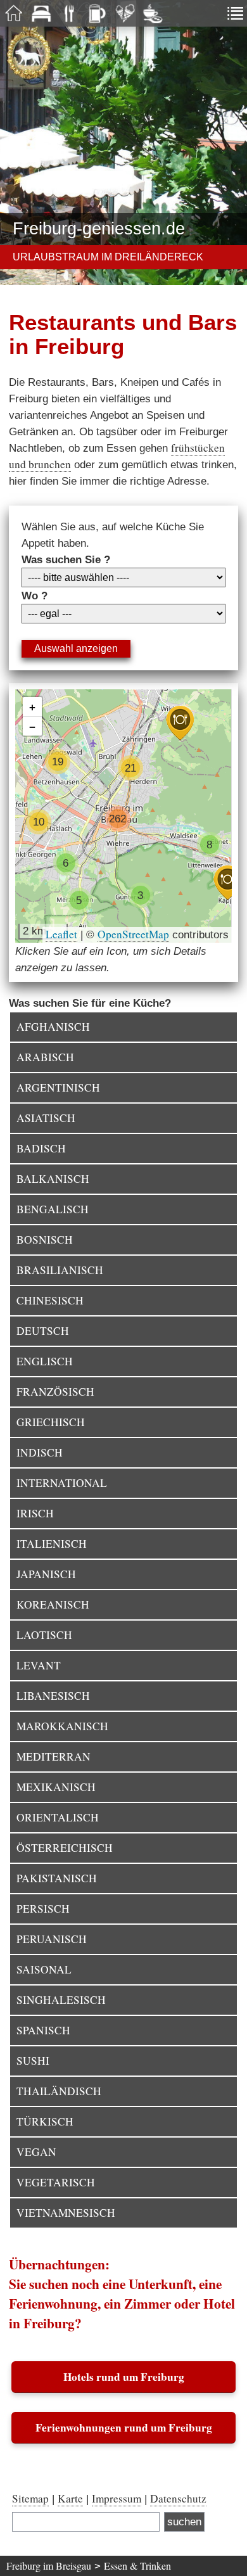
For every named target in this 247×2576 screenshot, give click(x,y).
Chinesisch (50, 1300)
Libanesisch (53, 1696)
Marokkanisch (62, 1726)
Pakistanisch (57, 1878)
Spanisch (43, 2030)
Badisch (41, 1148)
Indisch (40, 1452)
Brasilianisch (60, 1270)
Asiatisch (46, 1118)
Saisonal (44, 1969)
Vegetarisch (56, 2182)
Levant (39, 1665)
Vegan (36, 2152)
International (62, 1483)
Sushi (33, 2061)
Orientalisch (58, 1817)
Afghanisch (53, 1027)
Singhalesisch (61, 2000)
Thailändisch (59, 2091)
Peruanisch (52, 1939)
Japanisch (46, 1574)
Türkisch (45, 2121)
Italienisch (52, 1544)
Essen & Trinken (137, 2566)
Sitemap (30, 2498)
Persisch (43, 1909)
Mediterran (54, 1757)
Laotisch (44, 1635)
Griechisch (51, 1422)
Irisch (35, 1513)
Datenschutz (178, 2498)
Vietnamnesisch (66, 2213)
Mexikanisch (56, 1787)
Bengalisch (53, 1209)
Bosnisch (45, 1240)
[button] (227, 883)
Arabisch (45, 1057)
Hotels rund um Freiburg (124, 2377)
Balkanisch (53, 1179)
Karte (70, 2498)
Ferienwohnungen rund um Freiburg (124, 2427)
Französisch (55, 1392)
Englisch (45, 1361)
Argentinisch (58, 1087)
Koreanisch (53, 1604)
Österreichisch (65, 1848)
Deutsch (43, 1331)
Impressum (117, 2498)
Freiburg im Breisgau (49, 2566)
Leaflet (61, 934)
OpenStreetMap (133, 934)
